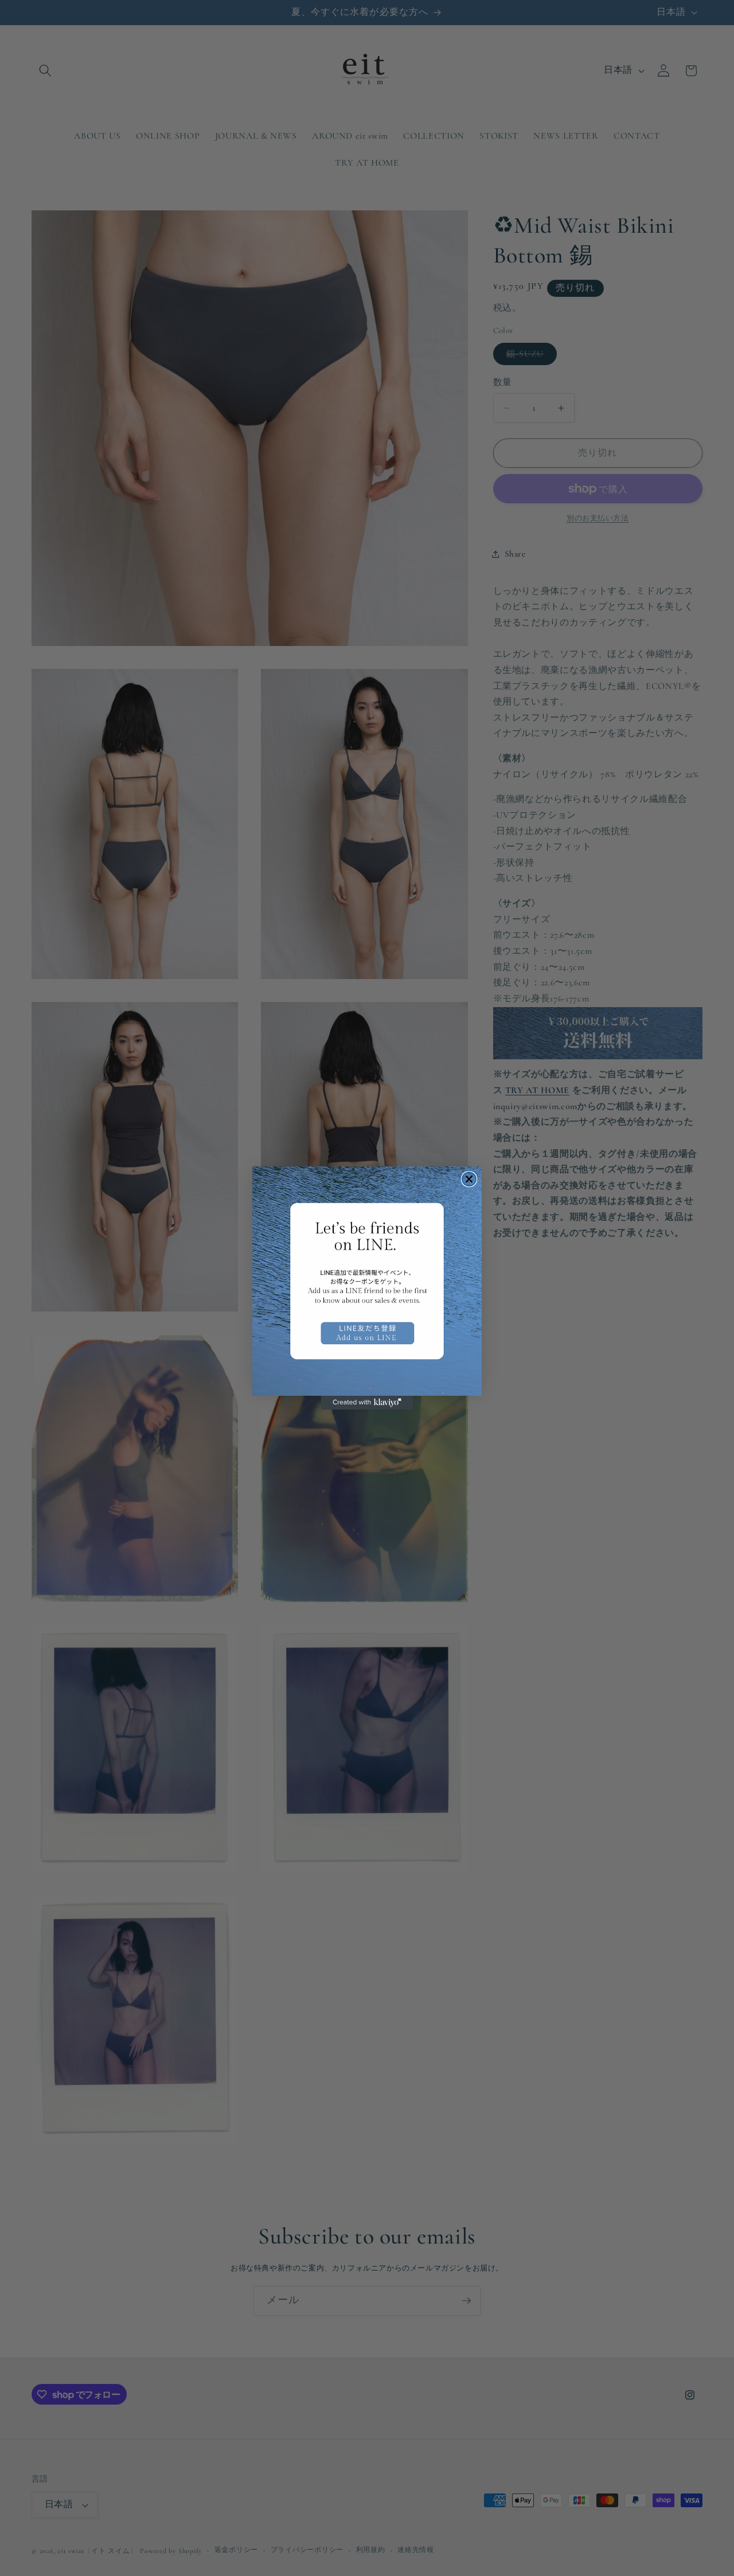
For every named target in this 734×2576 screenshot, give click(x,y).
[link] (367, 1281)
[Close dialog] (469, 1179)
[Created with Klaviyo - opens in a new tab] (367, 1403)
